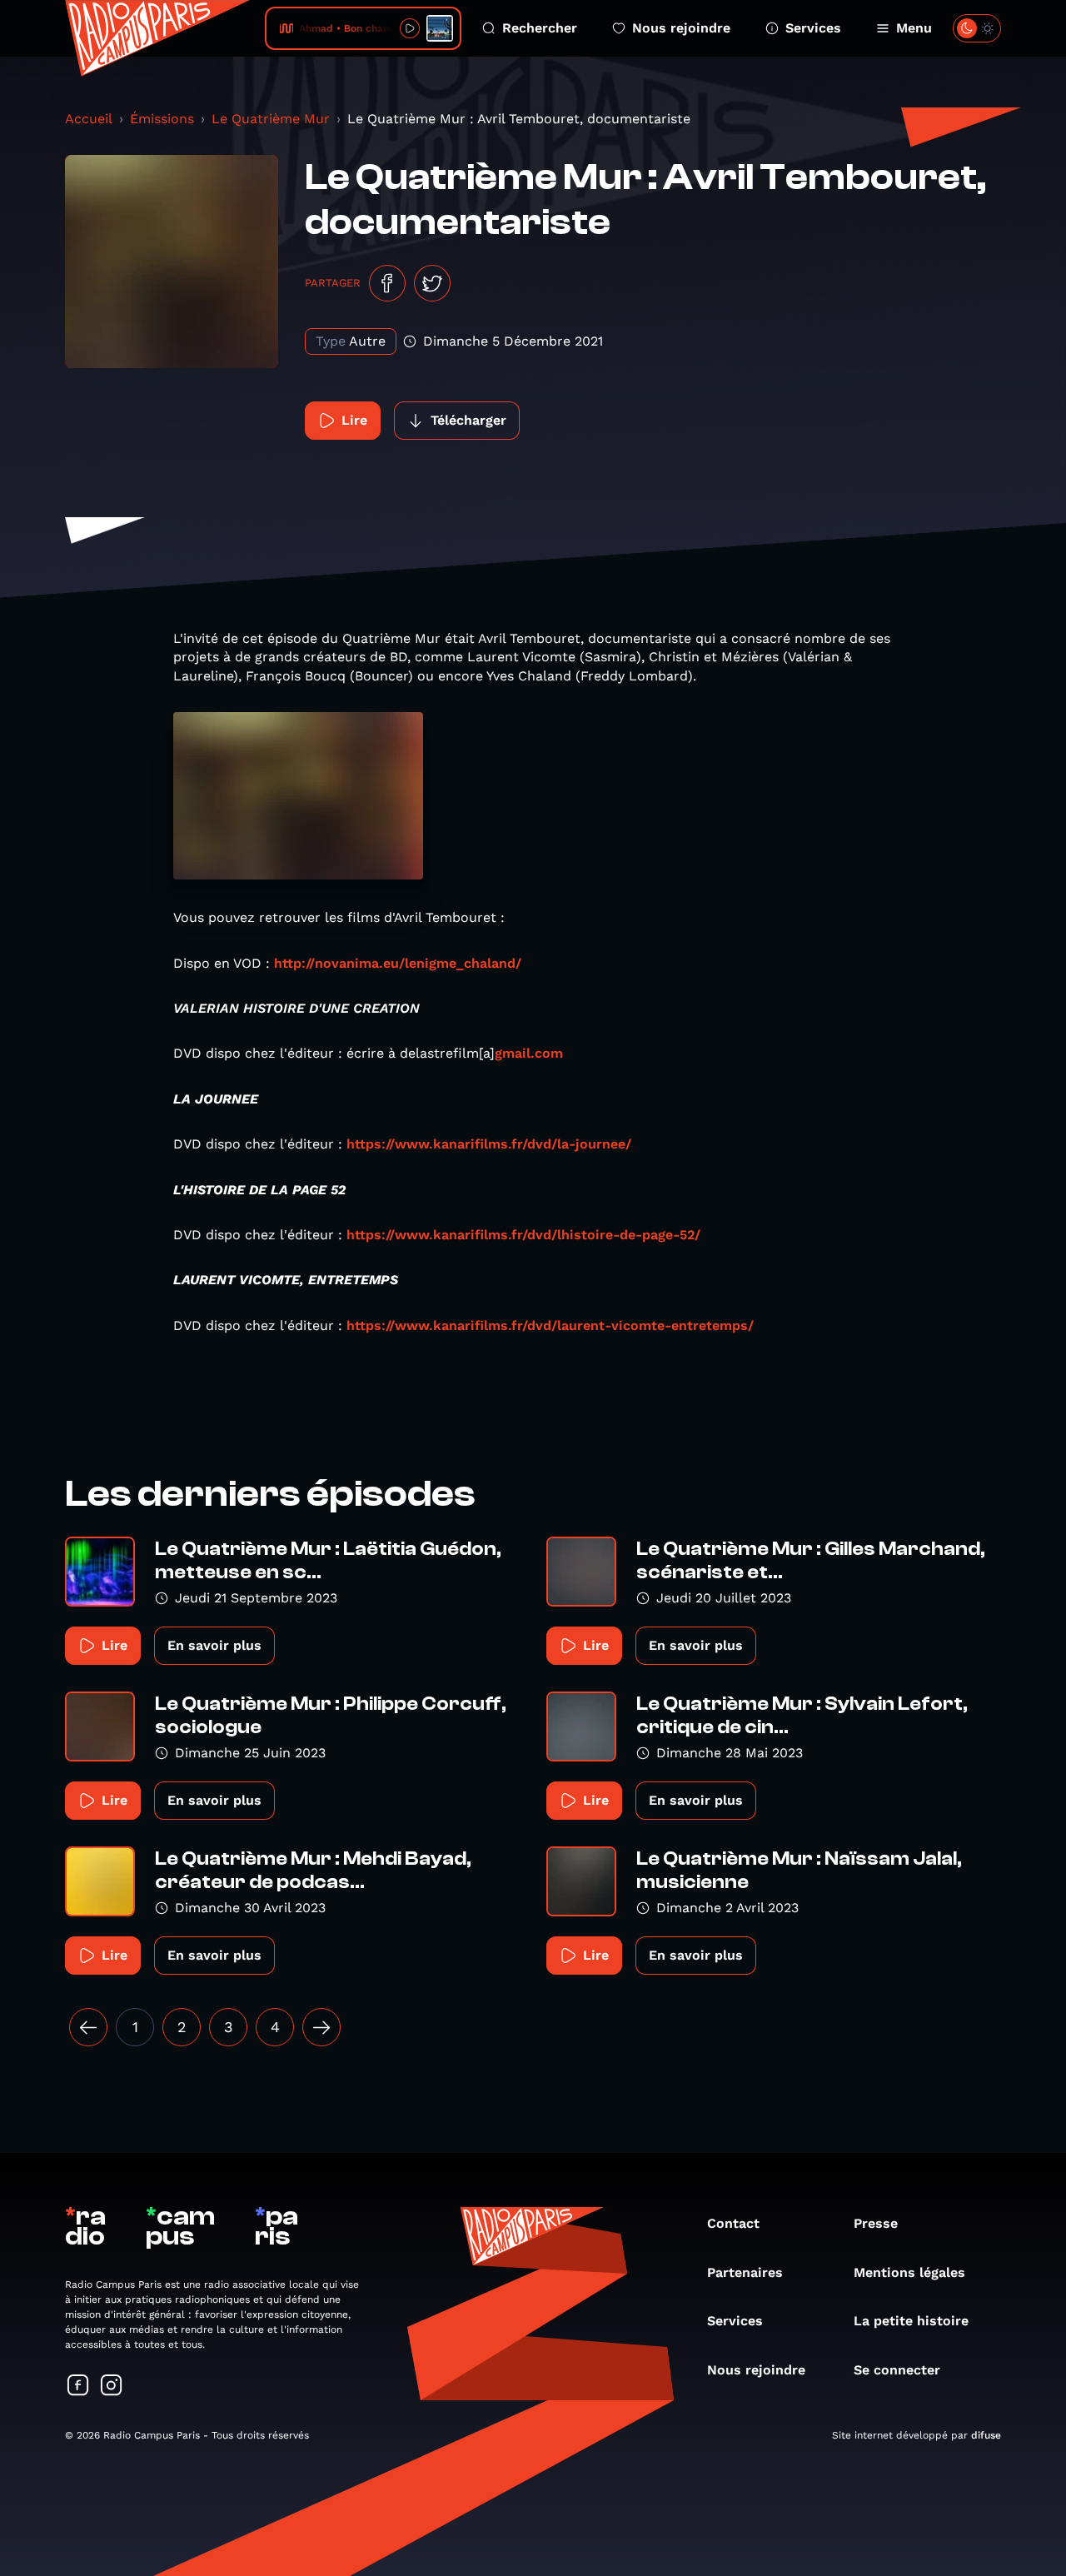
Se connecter (897, 2370)
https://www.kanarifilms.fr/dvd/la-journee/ (489, 1144)
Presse (876, 2223)
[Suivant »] (321, 2027)
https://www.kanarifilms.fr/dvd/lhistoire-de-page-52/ (523, 1235)
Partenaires (745, 2272)
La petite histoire (911, 2321)
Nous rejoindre (681, 28)
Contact (733, 2223)
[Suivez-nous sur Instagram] (112, 2387)
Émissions (162, 119)
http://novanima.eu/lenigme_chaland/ (398, 963)
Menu (914, 28)
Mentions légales (909, 2272)
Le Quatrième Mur (271, 119)
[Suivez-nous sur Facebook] (78, 2387)
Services (813, 28)
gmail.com (529, 1053)
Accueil (89, 119)
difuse (986, 2435)
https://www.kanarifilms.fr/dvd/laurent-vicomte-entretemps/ (550, 1325)
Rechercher (540, 28)
